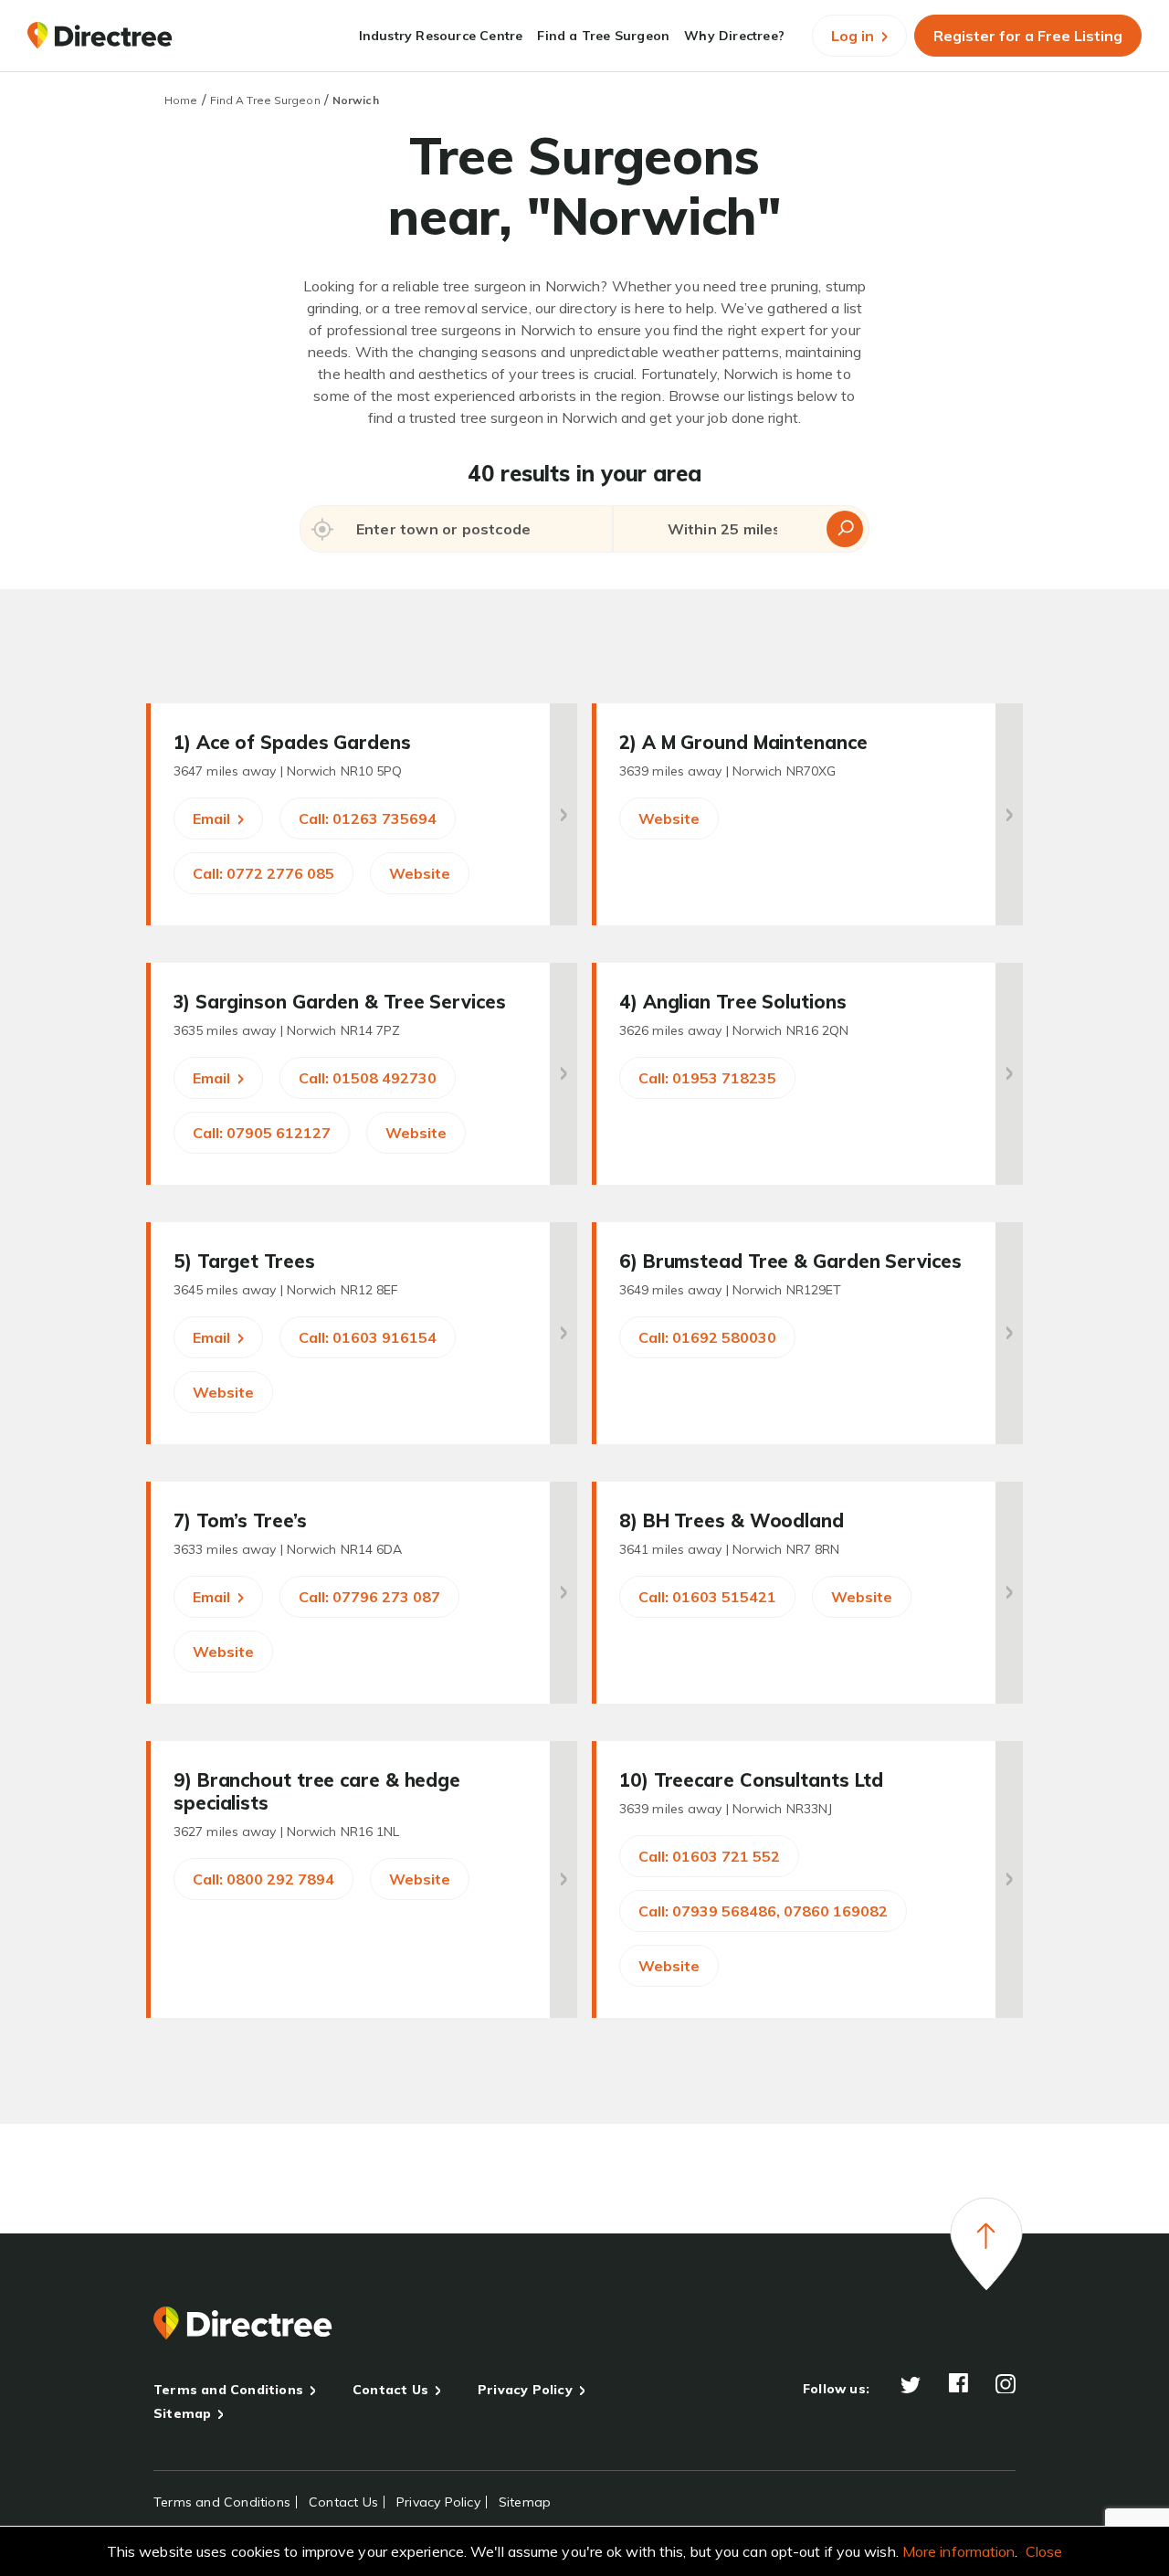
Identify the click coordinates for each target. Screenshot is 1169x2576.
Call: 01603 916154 (368, 1337)
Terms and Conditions (228, 2390)
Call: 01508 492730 (368, 1078)
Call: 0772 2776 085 (263, 873)
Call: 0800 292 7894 (263, 1879)
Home (181, 100)
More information (959, 2551)
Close (1044, 2551)
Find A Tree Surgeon (265, 100)
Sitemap (182, 2413)
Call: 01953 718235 (707, 1078)
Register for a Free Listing (1028, 36)
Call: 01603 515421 (707, 1597)
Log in (854, 36)
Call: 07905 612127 (262, 1133)
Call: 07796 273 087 (369, 1597)
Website (420, 873)
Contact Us (390, 2390)
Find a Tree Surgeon (603, 36)
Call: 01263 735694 (368, 818)
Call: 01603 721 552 (709, 1856)
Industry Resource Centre (441, 36)
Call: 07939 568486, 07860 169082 (763, 1911)
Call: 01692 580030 (707, 1337)
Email (213, 818)
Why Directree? (734, 36)
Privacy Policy (525, 2390)
